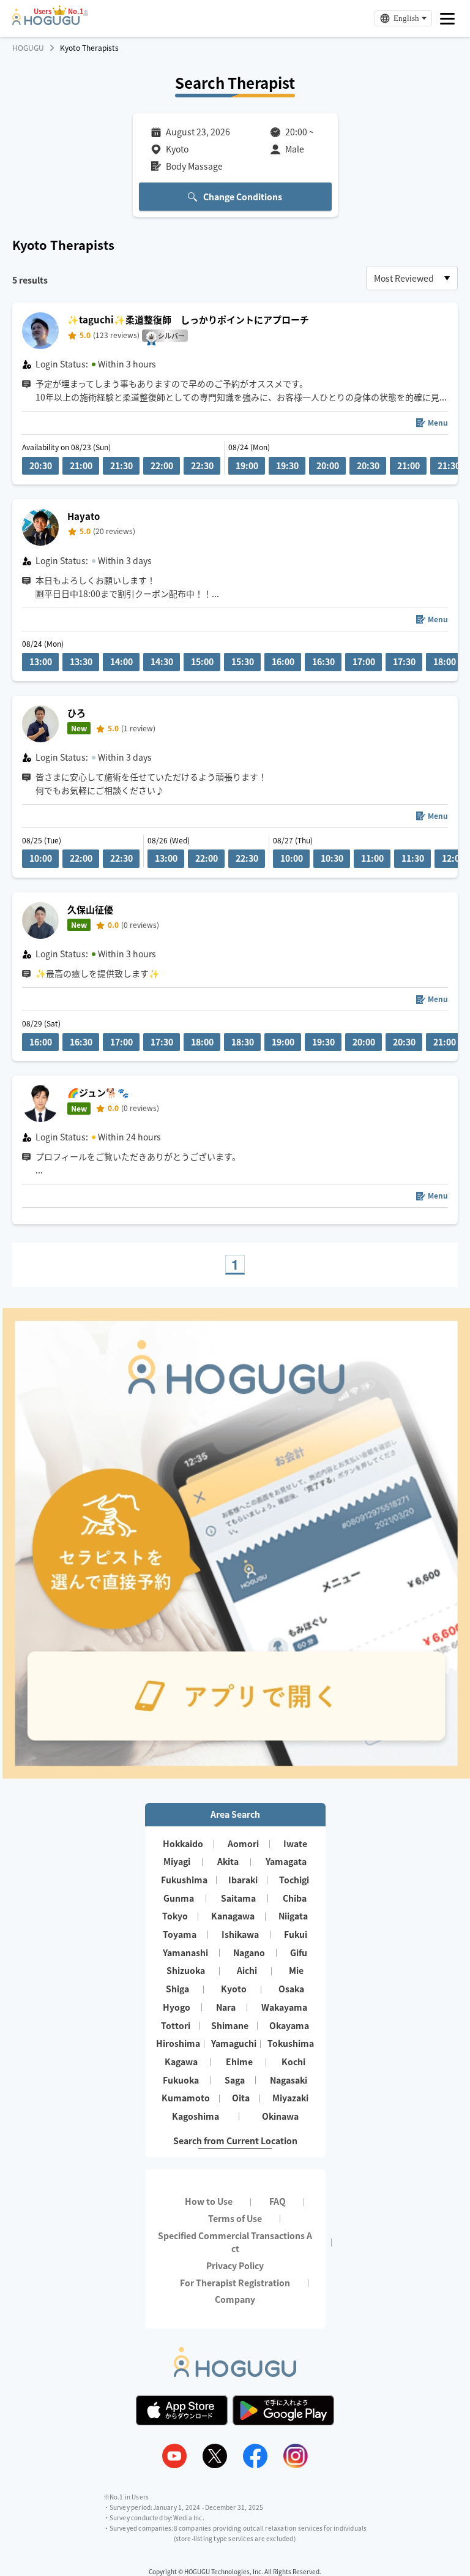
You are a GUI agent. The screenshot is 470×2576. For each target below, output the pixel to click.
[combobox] (412, 278)
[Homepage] (46, 21)
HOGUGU (28, 48)
